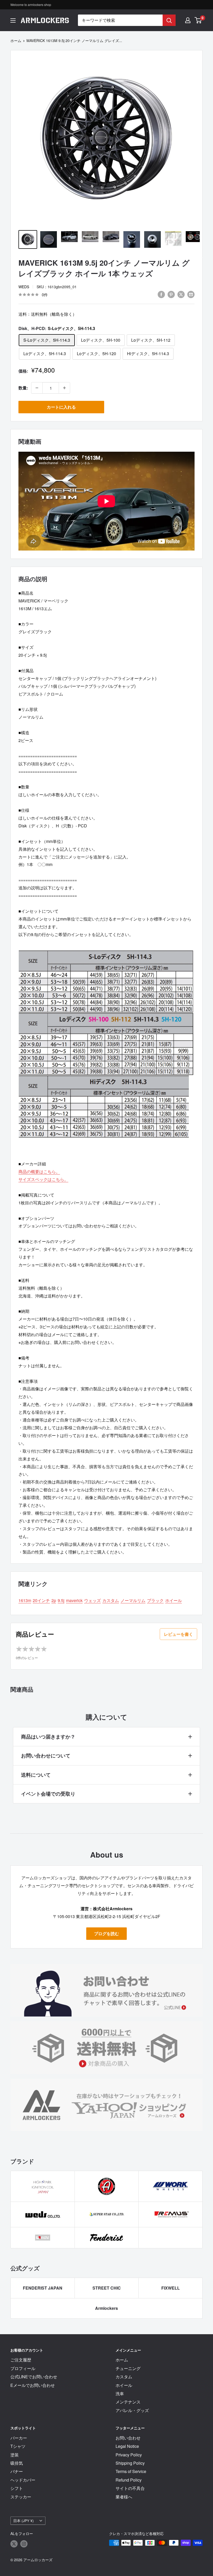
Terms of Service (131, 2471)
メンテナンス (128, 2402)
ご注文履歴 (21, 2360)
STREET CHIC (107, 2288)
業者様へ (124, 2497)
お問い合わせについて (46, 1756)
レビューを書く (178, 1634)
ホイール (174, 1600)
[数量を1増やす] (64, 388)
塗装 (15, 2455)
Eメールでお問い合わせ (33, 2385)
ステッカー (21, 2497)
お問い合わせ (128, 2438)
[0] (198, 20)
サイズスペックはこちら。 (43, 1179)
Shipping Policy (130, 2463)
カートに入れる (61, 407)
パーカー (19, 2438)
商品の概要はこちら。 (39, 1172)
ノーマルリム (133, 1600)
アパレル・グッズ (132, 2410)
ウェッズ (92, 1600)
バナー (17, 2471)
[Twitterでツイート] (181, 294)
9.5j (61, 1600)
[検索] (169, 20)
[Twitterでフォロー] (14, 2543)
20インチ (41, 1600)
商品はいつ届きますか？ (48, 1737)
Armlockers (106, 2308)
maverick (74, 1600)
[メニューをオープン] (13, 20)
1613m (25, 1600)
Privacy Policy (129, 2455)
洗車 (120, 2393)
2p (54, 1600)
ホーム (16, 40)
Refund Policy (129, 2480)
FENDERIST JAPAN (43, 2288)
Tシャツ (18, 2446)
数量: (23, 388)
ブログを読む (106, 1933)
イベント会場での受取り (48, 1794)
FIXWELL (171, 2288)
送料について (36, 1775)
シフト (17, 2488)
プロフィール (23, 2368)
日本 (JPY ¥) (24, 2520)
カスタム (111, 1600)
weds (24, 287)
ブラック (155, 1600)
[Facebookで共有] (161, 294)
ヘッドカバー (23, 2480)
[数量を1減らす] (37, 388)
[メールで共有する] (191, 294)
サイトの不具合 (130, 2488)
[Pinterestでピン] (171, 294)
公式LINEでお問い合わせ (34, 2377)
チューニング (128, 2368)
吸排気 (17, 2463)
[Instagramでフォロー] (24, 2543)
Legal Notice (127, 2446)
